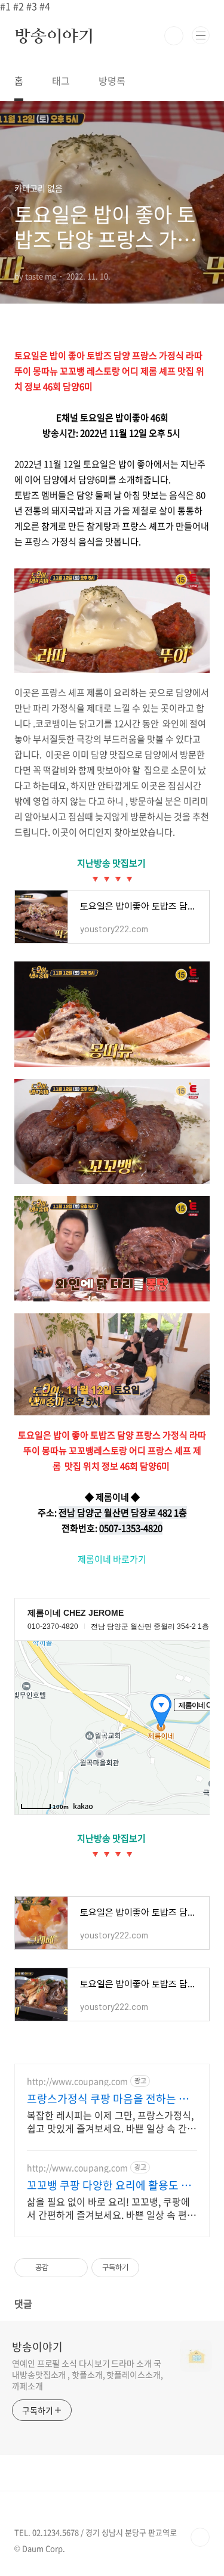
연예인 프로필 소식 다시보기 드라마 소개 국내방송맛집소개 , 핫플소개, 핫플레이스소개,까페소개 (88, 2374)
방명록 (112, 81)
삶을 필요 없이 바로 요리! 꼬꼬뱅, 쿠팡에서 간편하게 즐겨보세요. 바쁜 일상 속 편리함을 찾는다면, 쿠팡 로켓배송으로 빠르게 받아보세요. (111, 2208)
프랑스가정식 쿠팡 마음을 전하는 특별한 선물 (108, 2099)
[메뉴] (201, 35)
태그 (61, 81)
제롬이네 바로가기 (112, 1559)
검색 (174, 36)
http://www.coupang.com (77, 2081)
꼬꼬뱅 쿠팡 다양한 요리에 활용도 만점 (109, 2185)
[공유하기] (59, 2268)
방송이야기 (54, 36)
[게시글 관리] (74, 2268)
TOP (200, 2537)
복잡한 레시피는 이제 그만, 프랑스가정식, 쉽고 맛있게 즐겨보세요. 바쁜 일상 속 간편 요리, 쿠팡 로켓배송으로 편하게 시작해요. (111, 2121)
